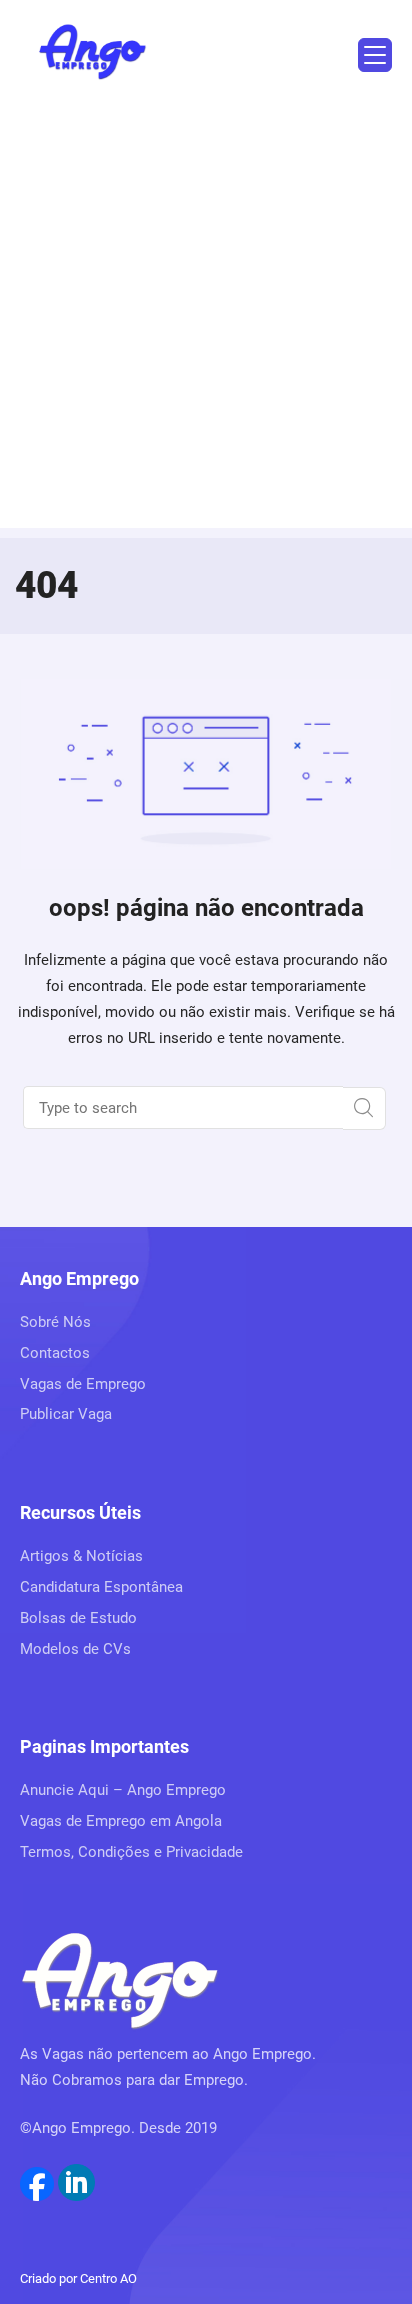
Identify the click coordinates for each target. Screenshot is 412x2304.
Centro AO (108, 2278)
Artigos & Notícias (81, 1556)
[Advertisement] (206, 322)
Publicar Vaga (66, 1414)
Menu (375, 55)
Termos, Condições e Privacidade (131, 1852)
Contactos (55, 1353)
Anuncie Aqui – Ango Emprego (123, 1790)
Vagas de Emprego (83, 1384)
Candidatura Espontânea (101, 1587)
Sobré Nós (55, 1322)
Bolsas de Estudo (78, 1618)
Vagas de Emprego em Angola (121, 1821)
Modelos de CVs (75, 1649)
